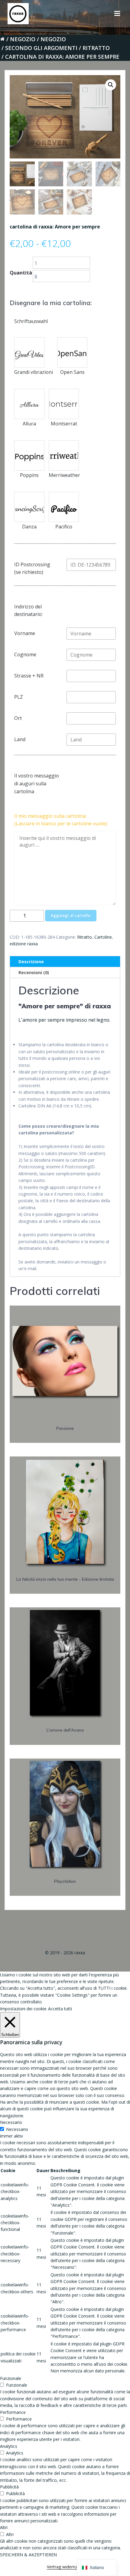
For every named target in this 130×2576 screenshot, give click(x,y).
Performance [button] (13, 2412)
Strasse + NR (29, 676)
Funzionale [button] (11, 2378)
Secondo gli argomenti (41, 48)
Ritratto (96, 48)
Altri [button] (4, 2527)
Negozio (23, 39)
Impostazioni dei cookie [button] (23, 2009)
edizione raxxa (24, 944)
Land (20, 739)
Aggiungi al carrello (71, 915)
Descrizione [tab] (31, 962)
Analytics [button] (9, 2446)
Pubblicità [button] (9, 2487)
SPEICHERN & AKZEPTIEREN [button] (28, 2555)
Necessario (17, 2129)
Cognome (25, 654)
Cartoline (103, 937)
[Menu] (117, 14)
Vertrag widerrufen (65, 2567)
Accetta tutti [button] (60, 2009)
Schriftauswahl (31, 321)
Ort (18, 718)
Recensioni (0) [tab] (34, 972)
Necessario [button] (11, 2122)
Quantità (21, 273)
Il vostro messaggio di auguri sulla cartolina (37, 783)
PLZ (19, 697)
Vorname (25, 633)
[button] (111, 85)
